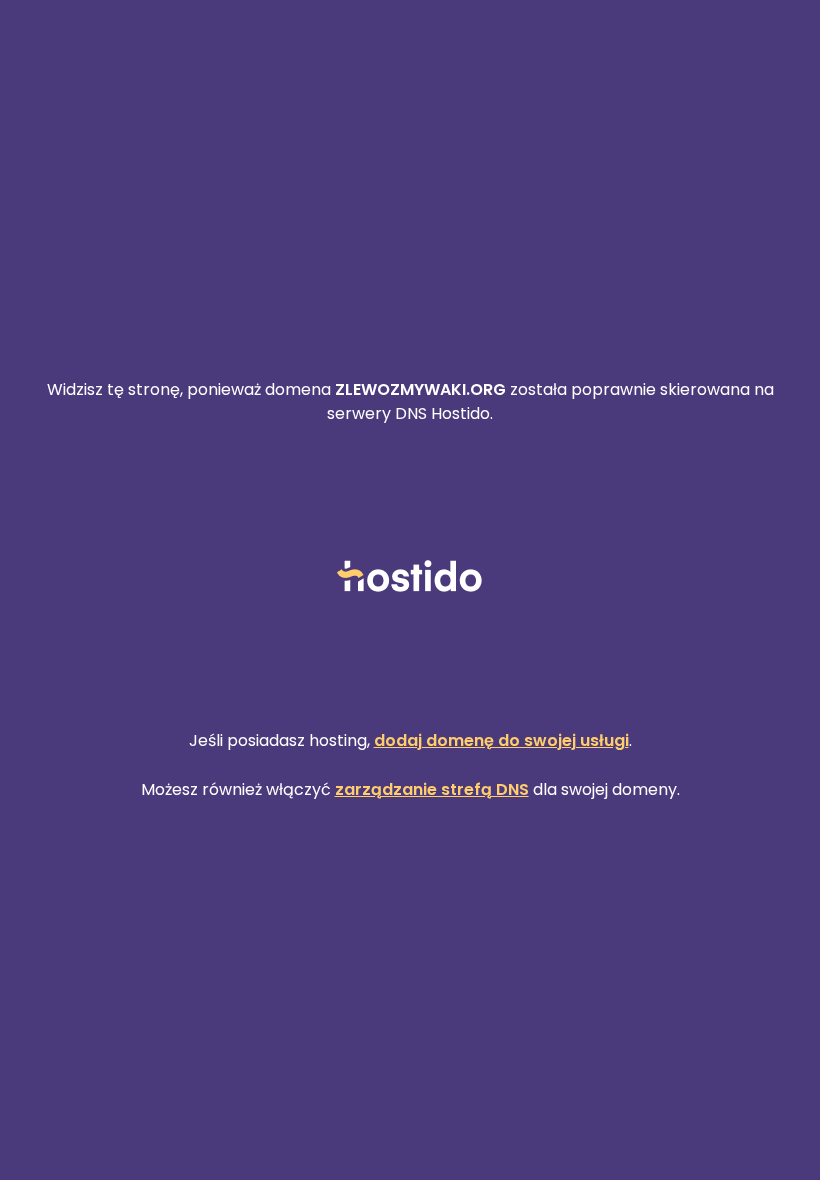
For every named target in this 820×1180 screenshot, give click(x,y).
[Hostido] (410, 577)
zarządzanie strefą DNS (432, 789)
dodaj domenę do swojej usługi (501, 740)
